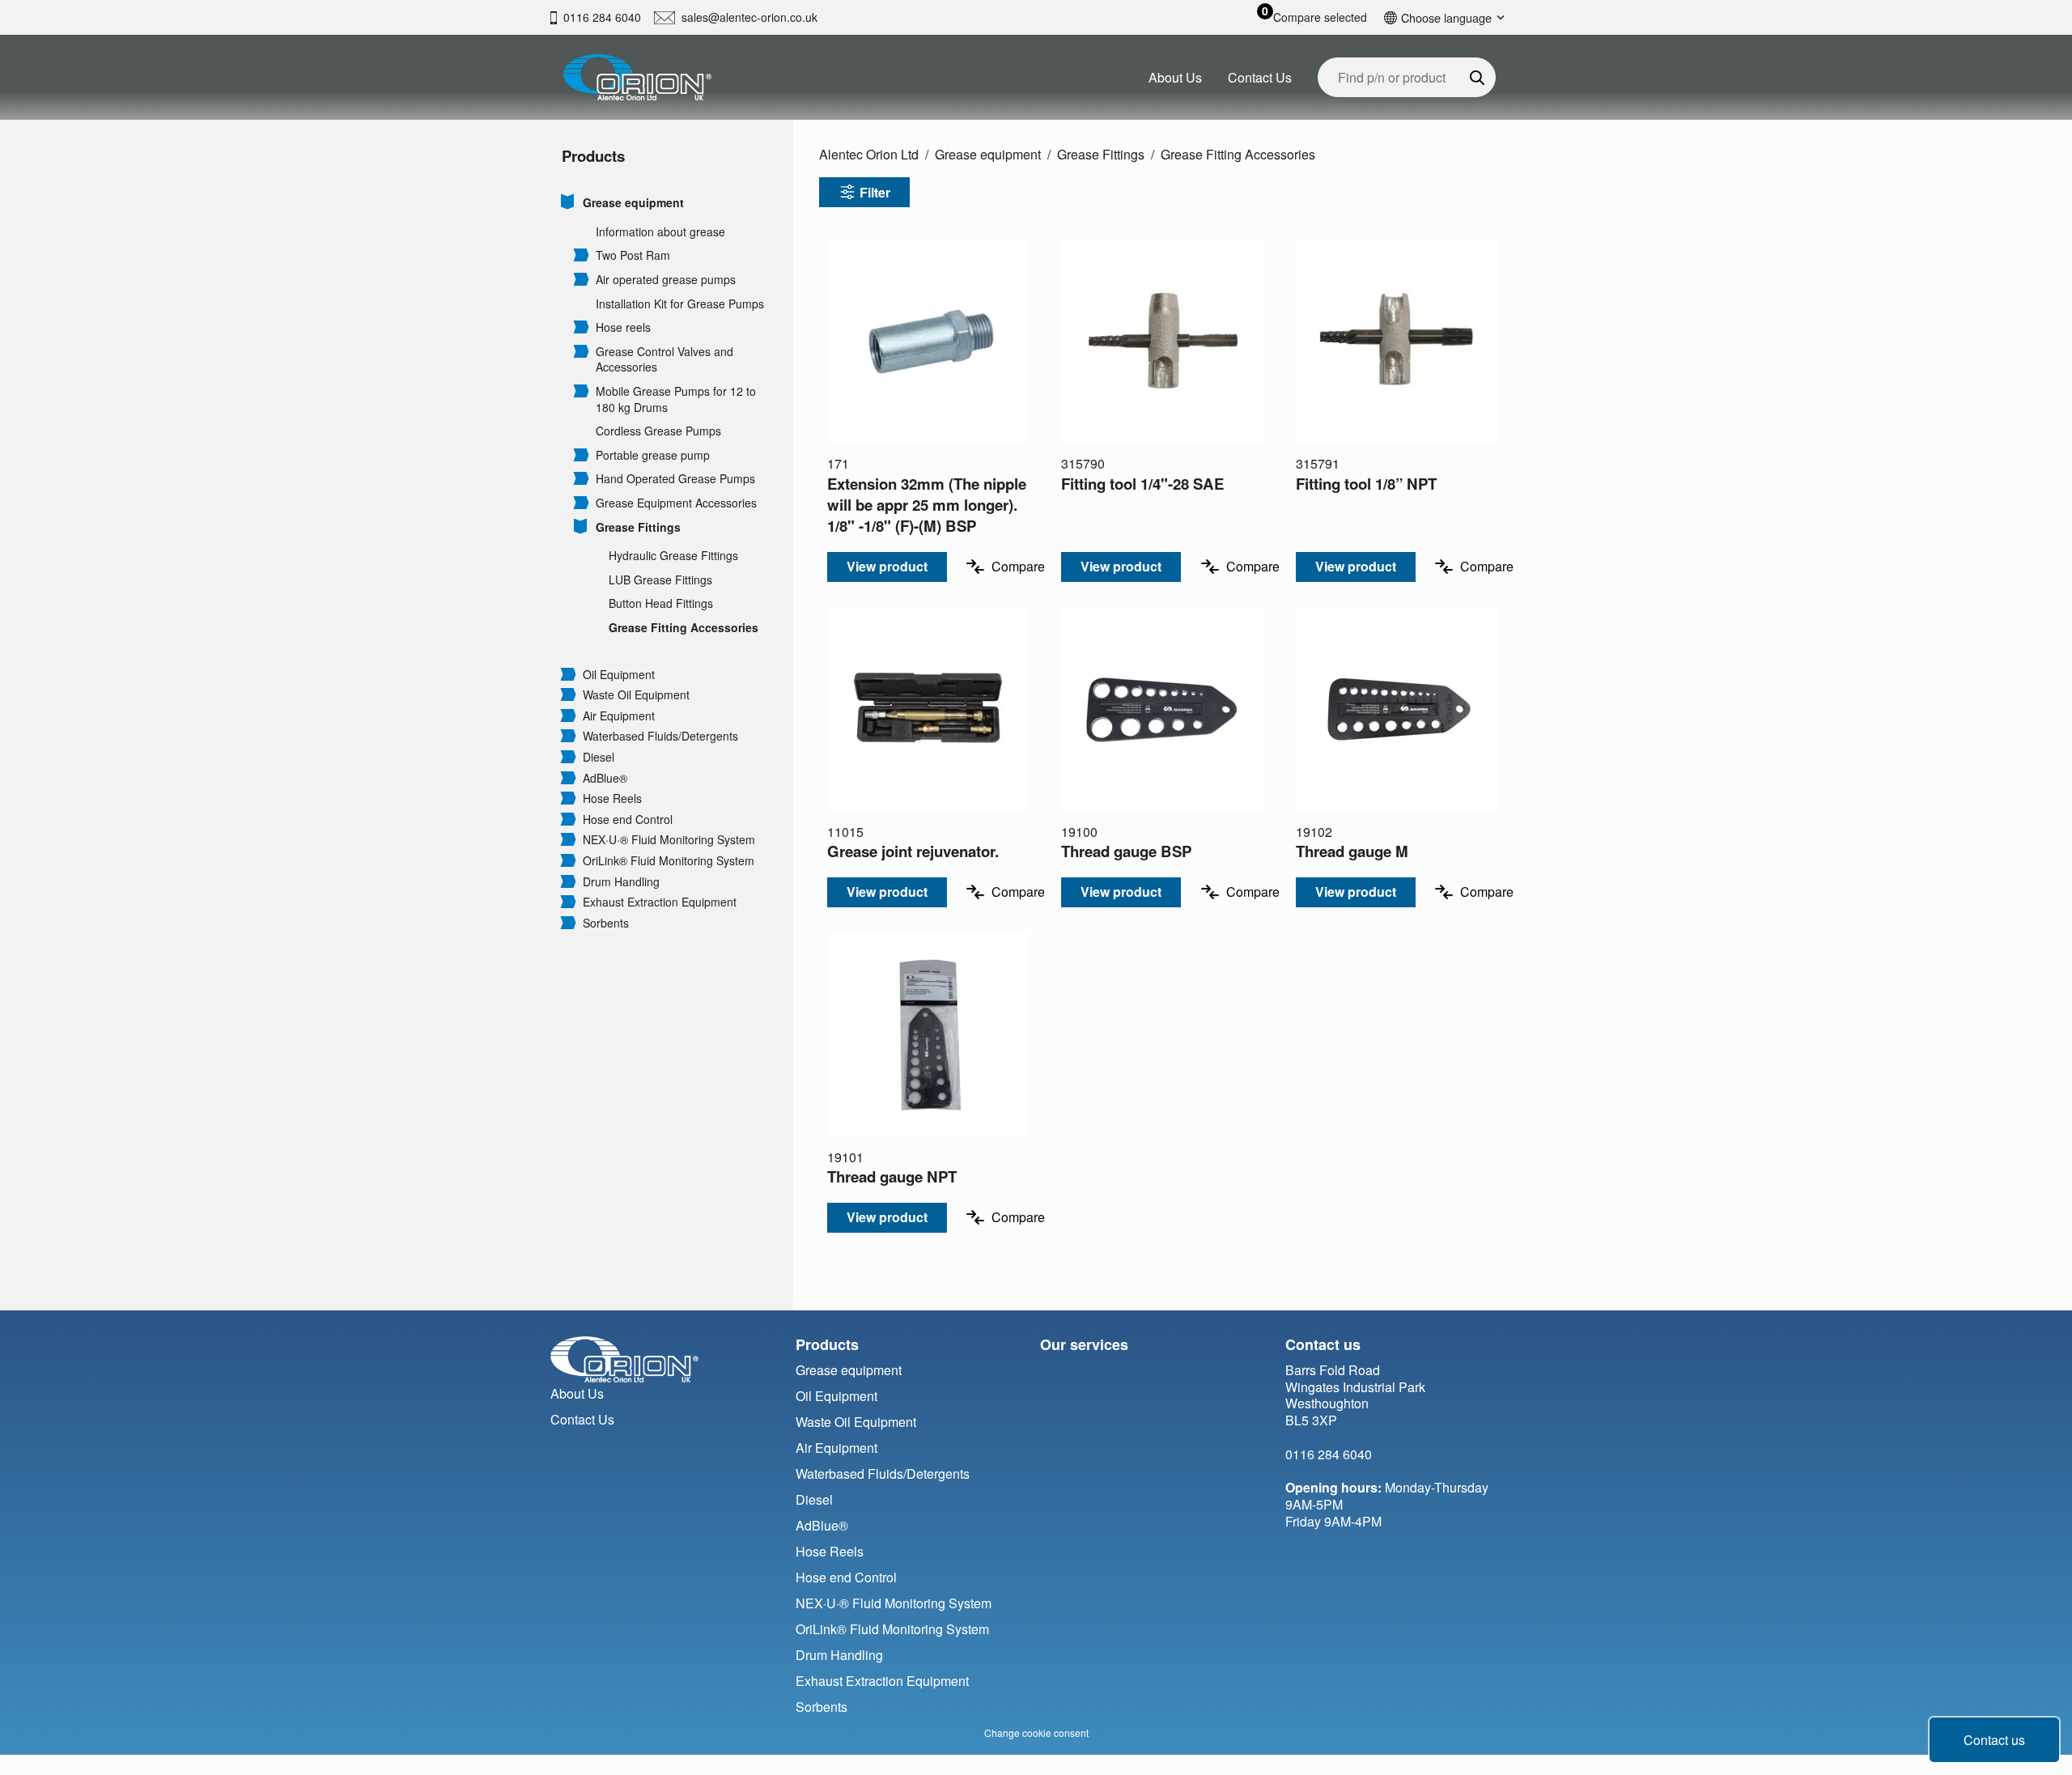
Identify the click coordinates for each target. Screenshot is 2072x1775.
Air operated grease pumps (666, 280)
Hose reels (623, 327)
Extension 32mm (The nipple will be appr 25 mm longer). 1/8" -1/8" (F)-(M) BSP (927, 505)
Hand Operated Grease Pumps (675, 479)
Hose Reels (612, 798)
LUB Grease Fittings (660, 580)
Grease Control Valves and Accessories (664, 360)
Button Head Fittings (661, 603)
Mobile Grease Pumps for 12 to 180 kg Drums (676, 399)
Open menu (568, 202)
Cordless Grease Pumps (658, 431)
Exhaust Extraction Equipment (660, 902)
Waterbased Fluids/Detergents (660, 736)
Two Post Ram (633, 255)
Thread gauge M (1352, 851)
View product (887, 566)
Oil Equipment (619, 675)
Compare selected (1320, 17)
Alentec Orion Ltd (869, 154)
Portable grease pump (653, 455)
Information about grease (660, 232)
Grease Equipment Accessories (676, 503)
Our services (1084, 1344)
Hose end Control (628, 820)
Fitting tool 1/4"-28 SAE (1142, 484)
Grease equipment (633, 203)
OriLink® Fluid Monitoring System (669, 861)
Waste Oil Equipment (636, 695)
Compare (1018, 566)
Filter (875, 192)
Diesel (599, 757)
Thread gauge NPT (892, 1176)
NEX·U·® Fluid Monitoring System (669, 840)
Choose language (1446, 17)
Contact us (1994, 1740)
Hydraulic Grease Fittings (673, 556)
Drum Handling (621, 882)
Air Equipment (619, 716)
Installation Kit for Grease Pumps (680, 304)
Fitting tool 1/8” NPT (1366, 484)
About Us (1175, 77)
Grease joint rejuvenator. (913, 851)
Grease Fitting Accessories (684, 628)
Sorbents (606, 923)
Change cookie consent (1036, 1733)
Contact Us (1260, 77)
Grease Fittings (638, 527)
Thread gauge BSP (1126, 851)
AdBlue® (605, 778)
